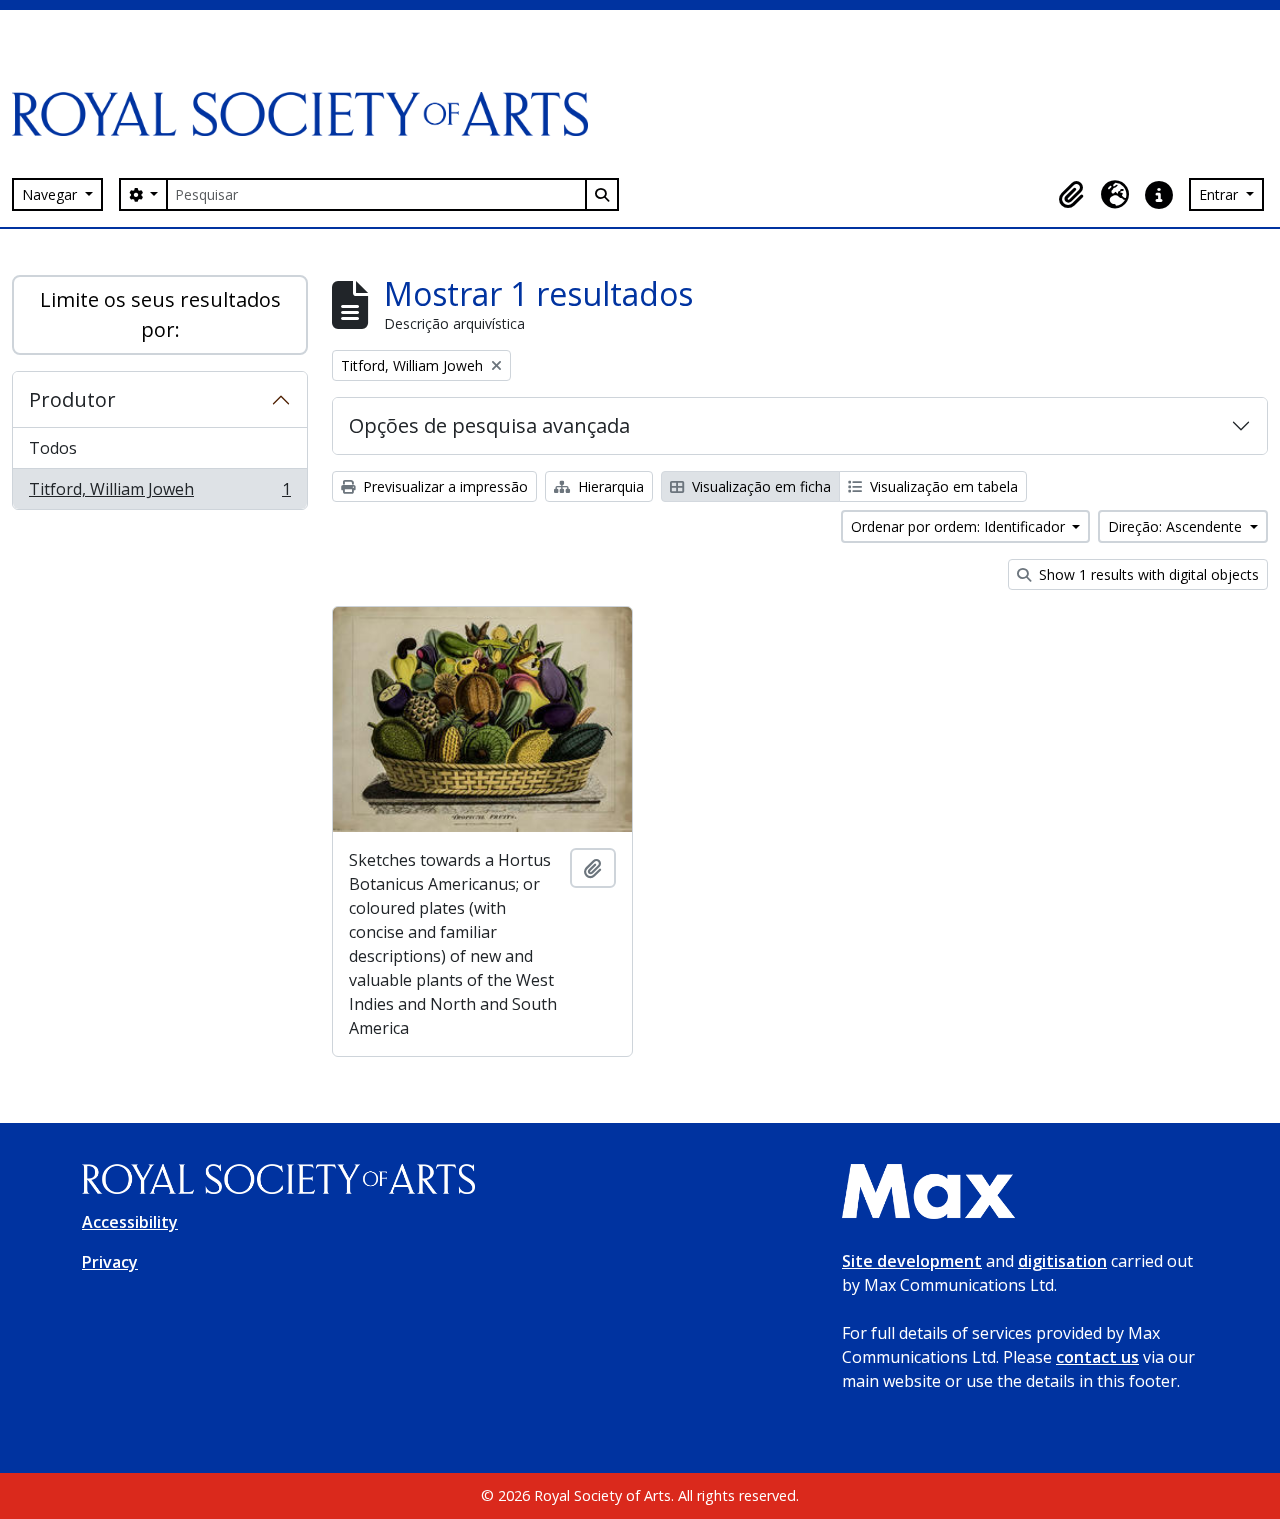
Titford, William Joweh (159, 493)
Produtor (72, 399)
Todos (53, 448)
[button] (1071, 195)
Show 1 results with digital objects (1147, 574)
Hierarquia (609, 486)
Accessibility (130, 1222)
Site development (912, 1261)
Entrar (1220, 194)
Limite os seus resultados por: (160, 314)
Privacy (110, 1262)
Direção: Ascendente (1177, 526)
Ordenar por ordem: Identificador (960, 526)
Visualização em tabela (942, 486)
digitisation (1062, 1261)
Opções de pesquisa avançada (489, 425)
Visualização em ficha (759, 486)
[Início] (308, 114)
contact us (1097, 1357)
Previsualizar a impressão (443, 486)
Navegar (51, 194)
